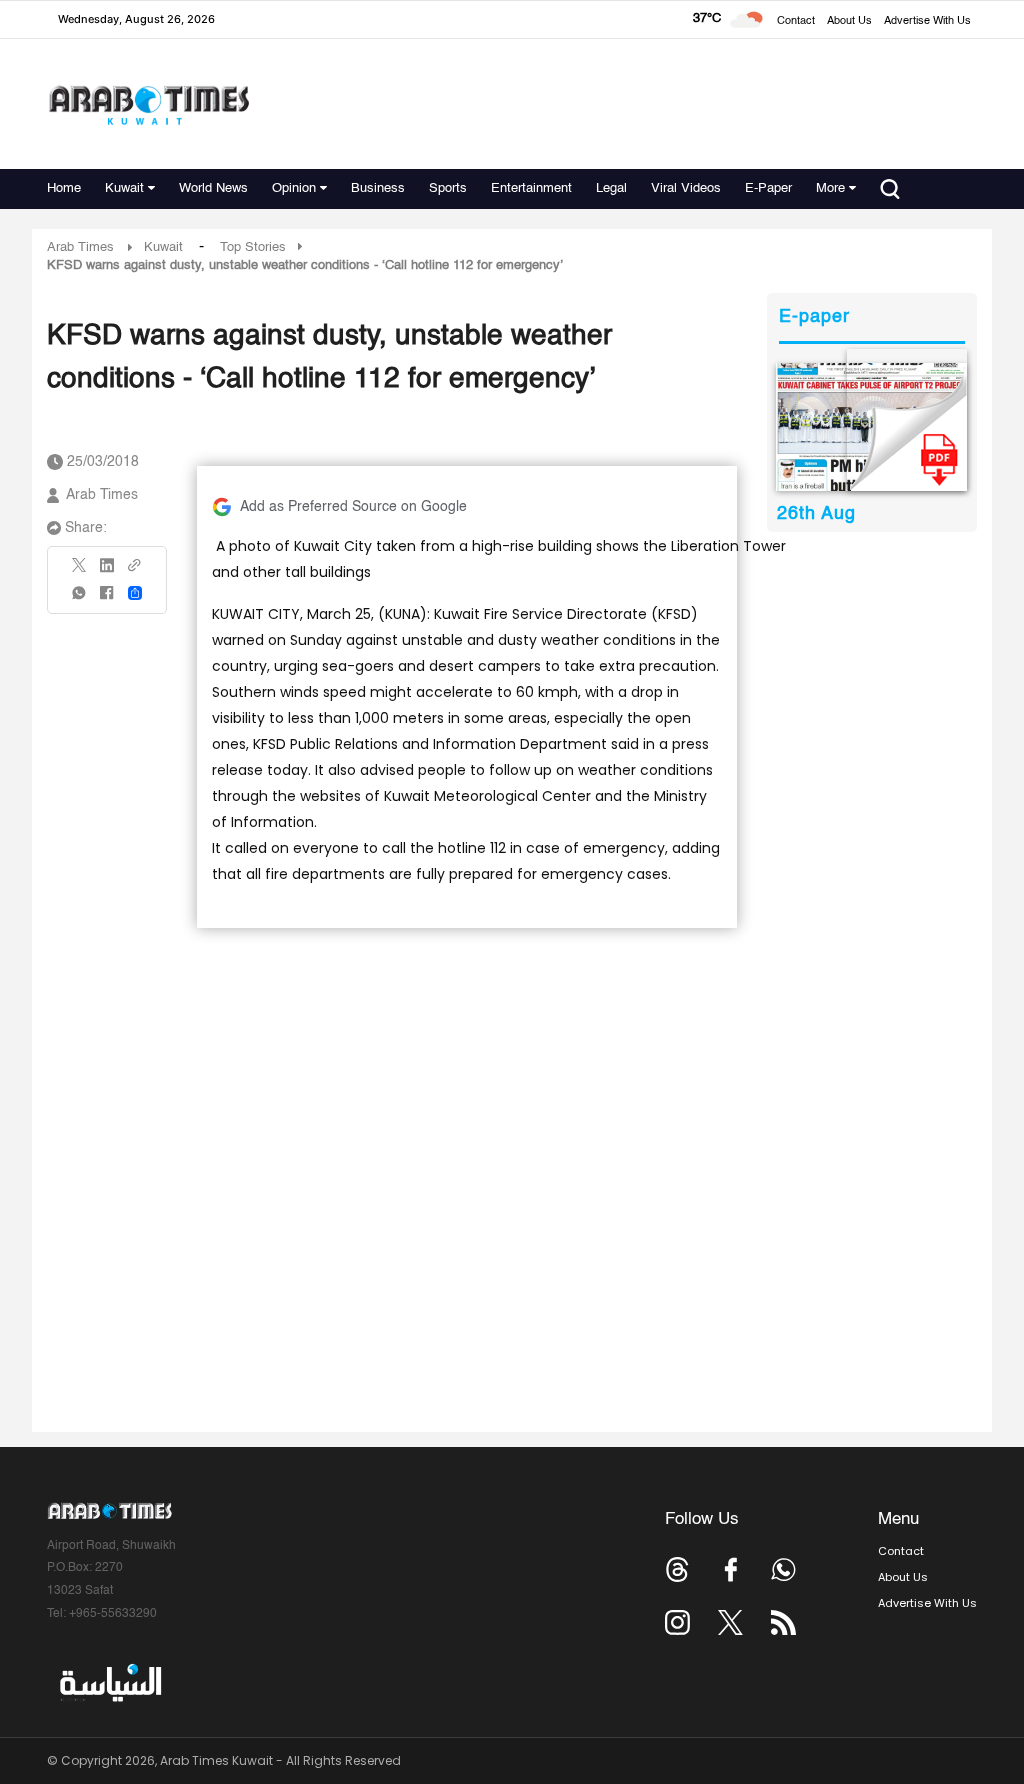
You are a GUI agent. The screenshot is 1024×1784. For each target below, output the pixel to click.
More (830, 188)
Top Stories (253, 247)
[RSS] (783, 1622)
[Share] (135, 593)
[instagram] (677, 1622)
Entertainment (531, 188)
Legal (611, 188)
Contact (796, 21)
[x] (730, 1622)
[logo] (148, 104)
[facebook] (107, 599)
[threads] (677, 1569)
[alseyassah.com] (109, 1683)
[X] (80, 571)
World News (213, 188)
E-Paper (768, 188)
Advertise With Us (927, 21)
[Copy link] (135, 571)
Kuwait (124, 188)
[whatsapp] (80, 599)
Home (64, 188)
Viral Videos (686, 188)
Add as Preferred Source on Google (353, 507)
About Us (849, 21)
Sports (448, 188)
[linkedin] (107, 572)
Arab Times (80, 247)
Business (378, 188)
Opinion (294, 188)
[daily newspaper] (871, 427)
